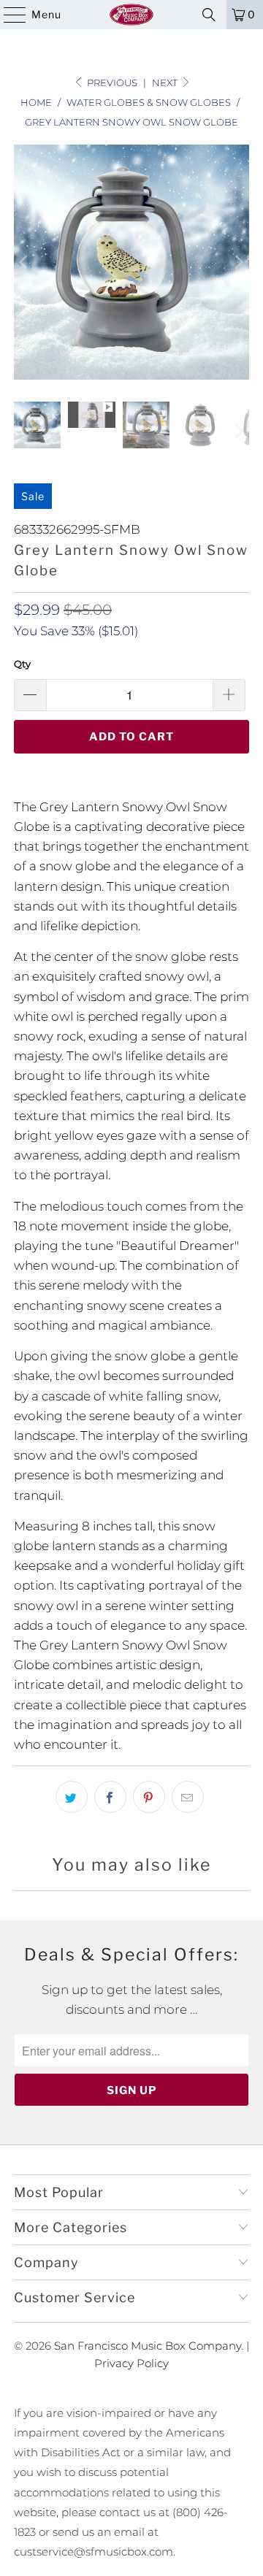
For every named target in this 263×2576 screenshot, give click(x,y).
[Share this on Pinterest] (149, 1797)
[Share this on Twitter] (72, 1797)
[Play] (131, 262)
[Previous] (25, 262)
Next (166, 83)
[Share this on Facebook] (110, 1797)
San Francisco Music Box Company (148, 2346)
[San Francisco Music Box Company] (131, 15)
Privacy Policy (131, 2363)
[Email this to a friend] (188, 1797)
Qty (22, 664)
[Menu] (8, 15)
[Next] (238, 262)
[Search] (209, 15)
